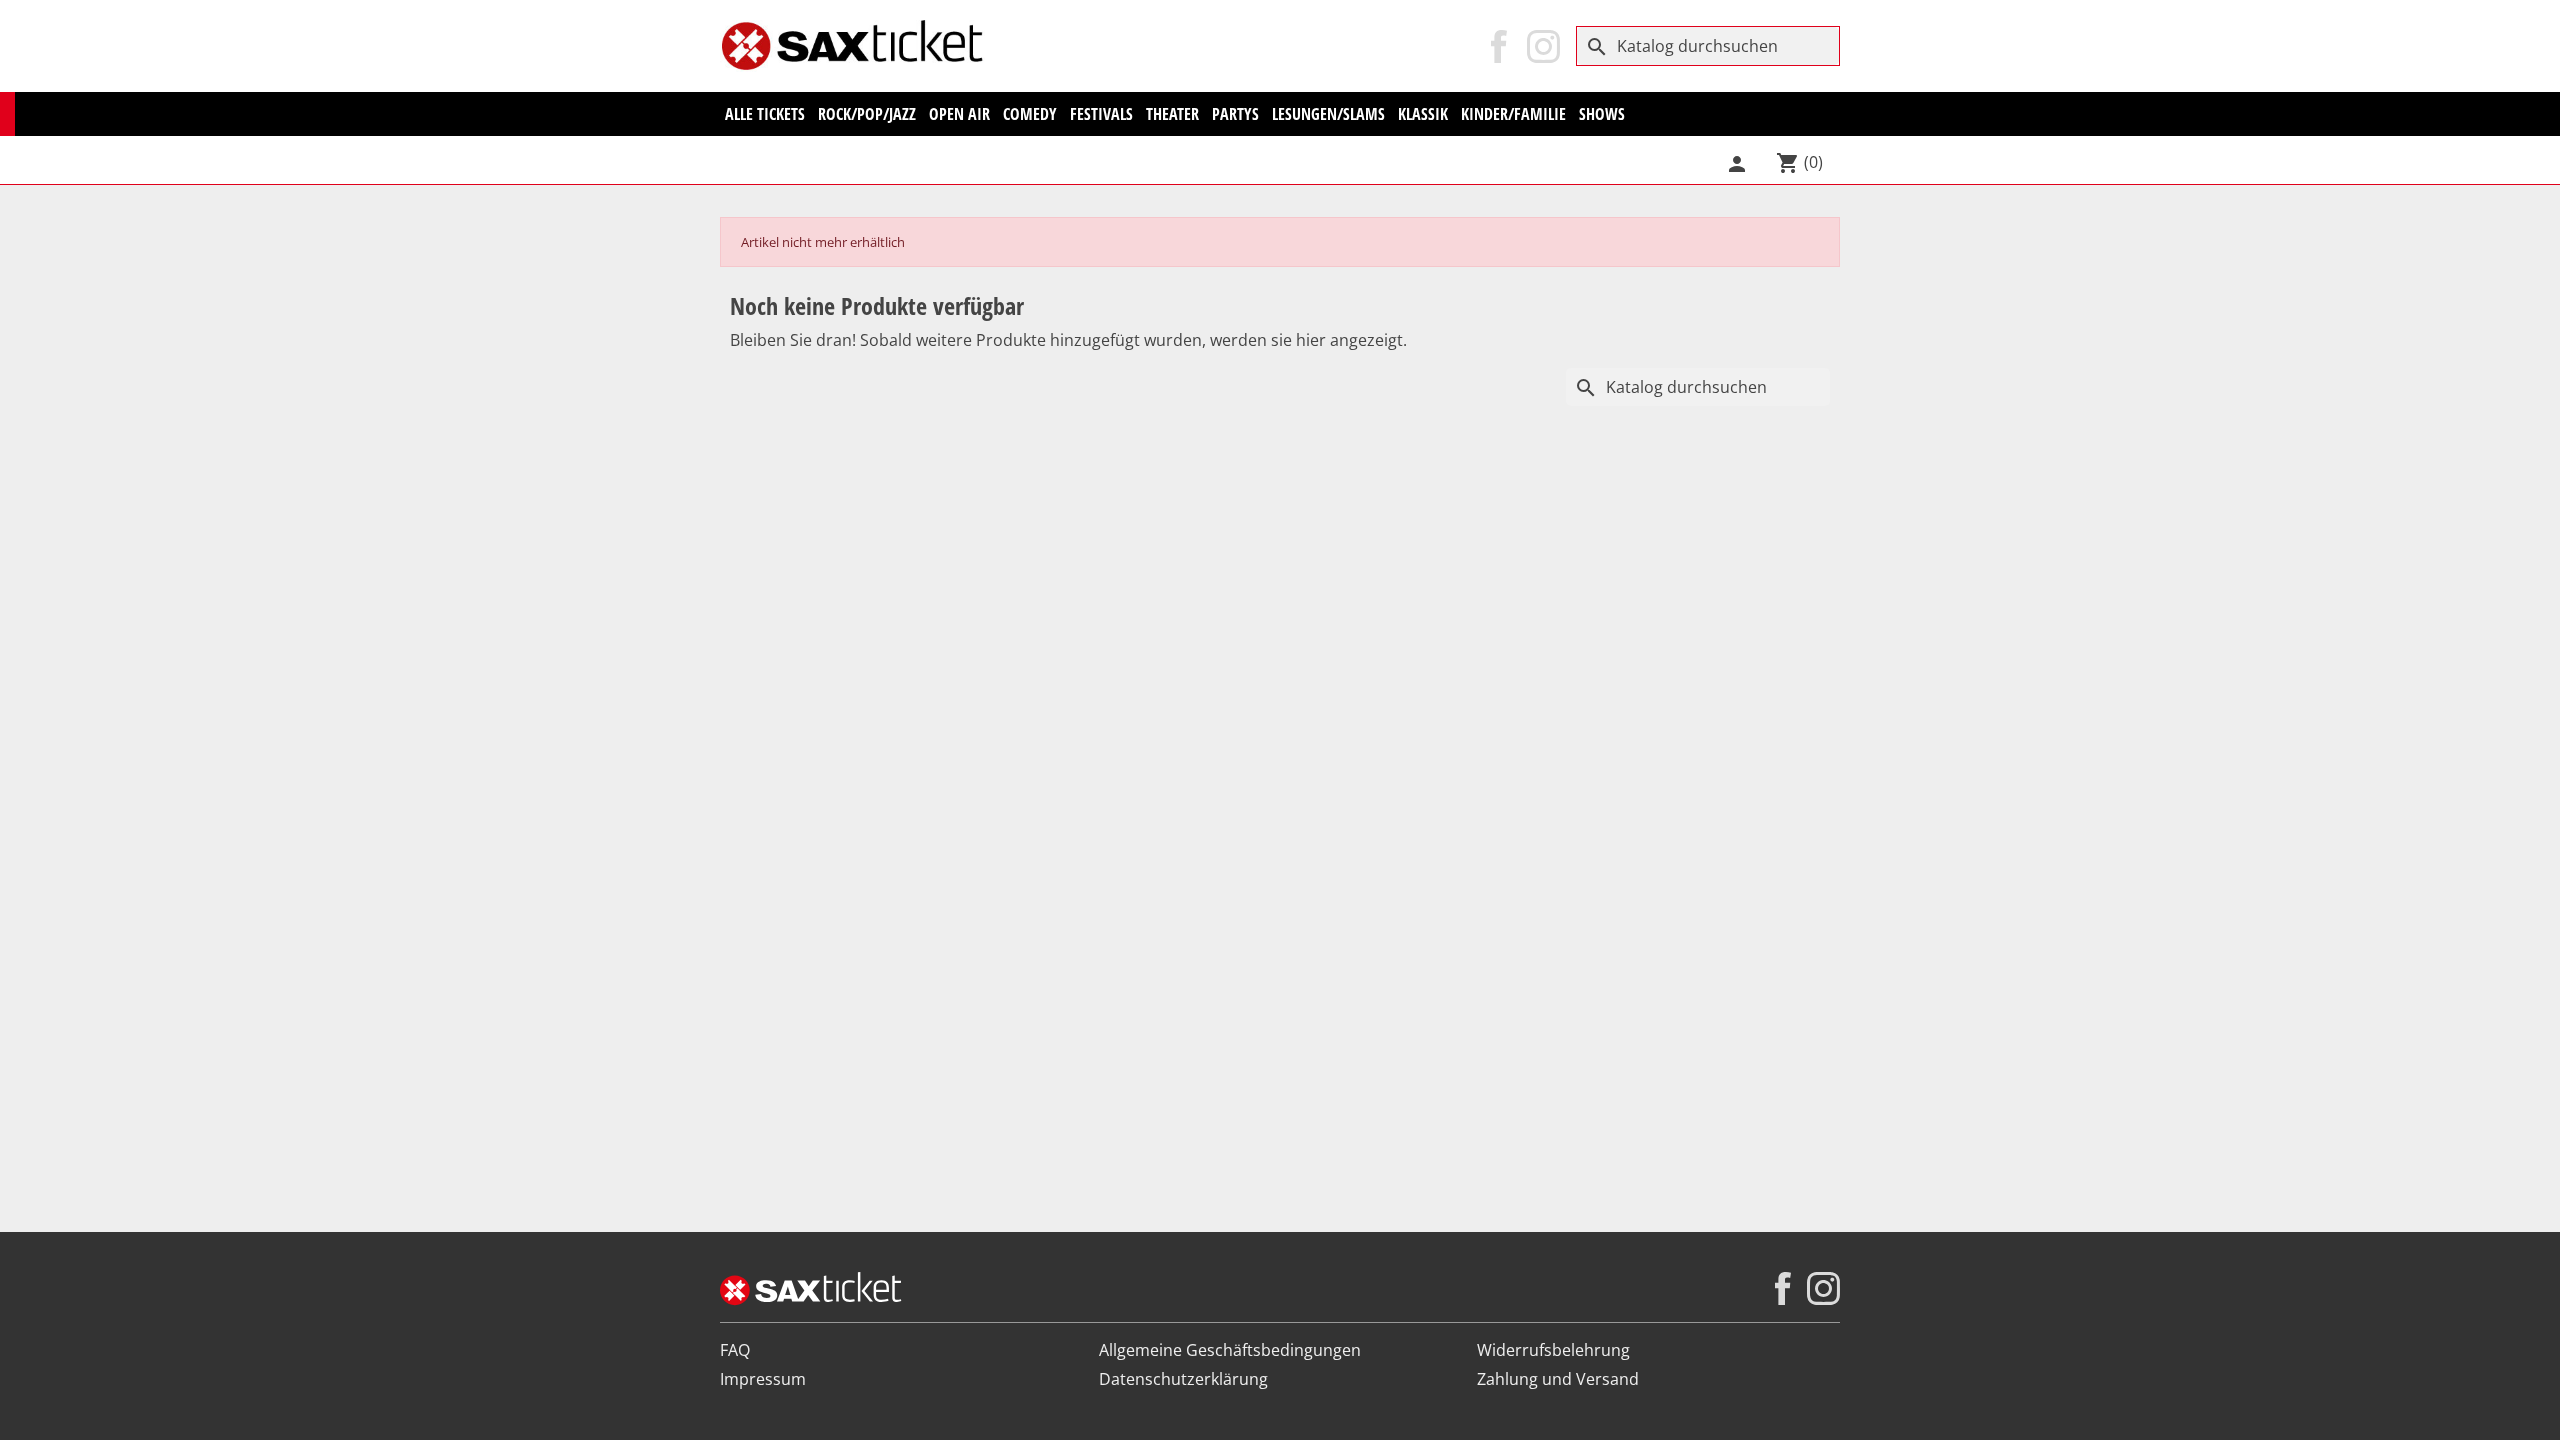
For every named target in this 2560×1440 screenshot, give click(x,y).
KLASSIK (1423, 114)
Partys (1235, 114)
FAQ (735, 1350)
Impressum (763, 1379)
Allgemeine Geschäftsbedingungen (1230, 1350)
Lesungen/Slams (1328, 114)
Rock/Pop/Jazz (867, 114)
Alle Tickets (765, 114)
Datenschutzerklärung (1183, 1379)
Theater (1172, 114)
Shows (1602, 114)
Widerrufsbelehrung (1553, 1350)
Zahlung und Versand (1558, 1379)
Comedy (1030, 114)
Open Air (959, 114)
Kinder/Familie (1513, 114)
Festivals (1101, 114)
